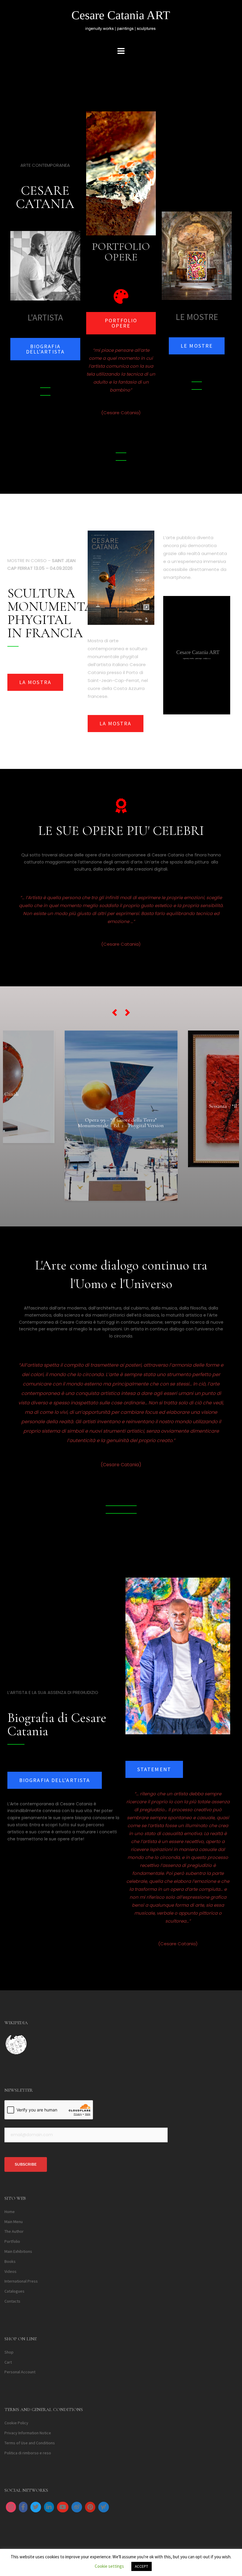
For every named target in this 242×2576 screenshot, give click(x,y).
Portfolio (12, 2242)
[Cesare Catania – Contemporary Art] (121, 22)
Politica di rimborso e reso (28, 2453)
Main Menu (14, 2222)
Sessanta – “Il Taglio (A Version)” (121, 1106)
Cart (8, 2362)
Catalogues (14, 2291)
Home (10, 2212)
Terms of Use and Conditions (30, 2443)
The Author (14, 2232)
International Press (21, 2281)
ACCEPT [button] (142, 2566)
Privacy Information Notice (28, 2433)
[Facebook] (23, 2507)
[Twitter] (36, 2507)
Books (10, 2261)
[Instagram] (11, 2507)
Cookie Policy (16, 2423)
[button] (115, 1013)
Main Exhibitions (18, 2251)
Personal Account (20, 2372)
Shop (9, 2352)
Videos (10, 2271)
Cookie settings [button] (109, 2566)
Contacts (12, 2301)
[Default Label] (49, 2507)
